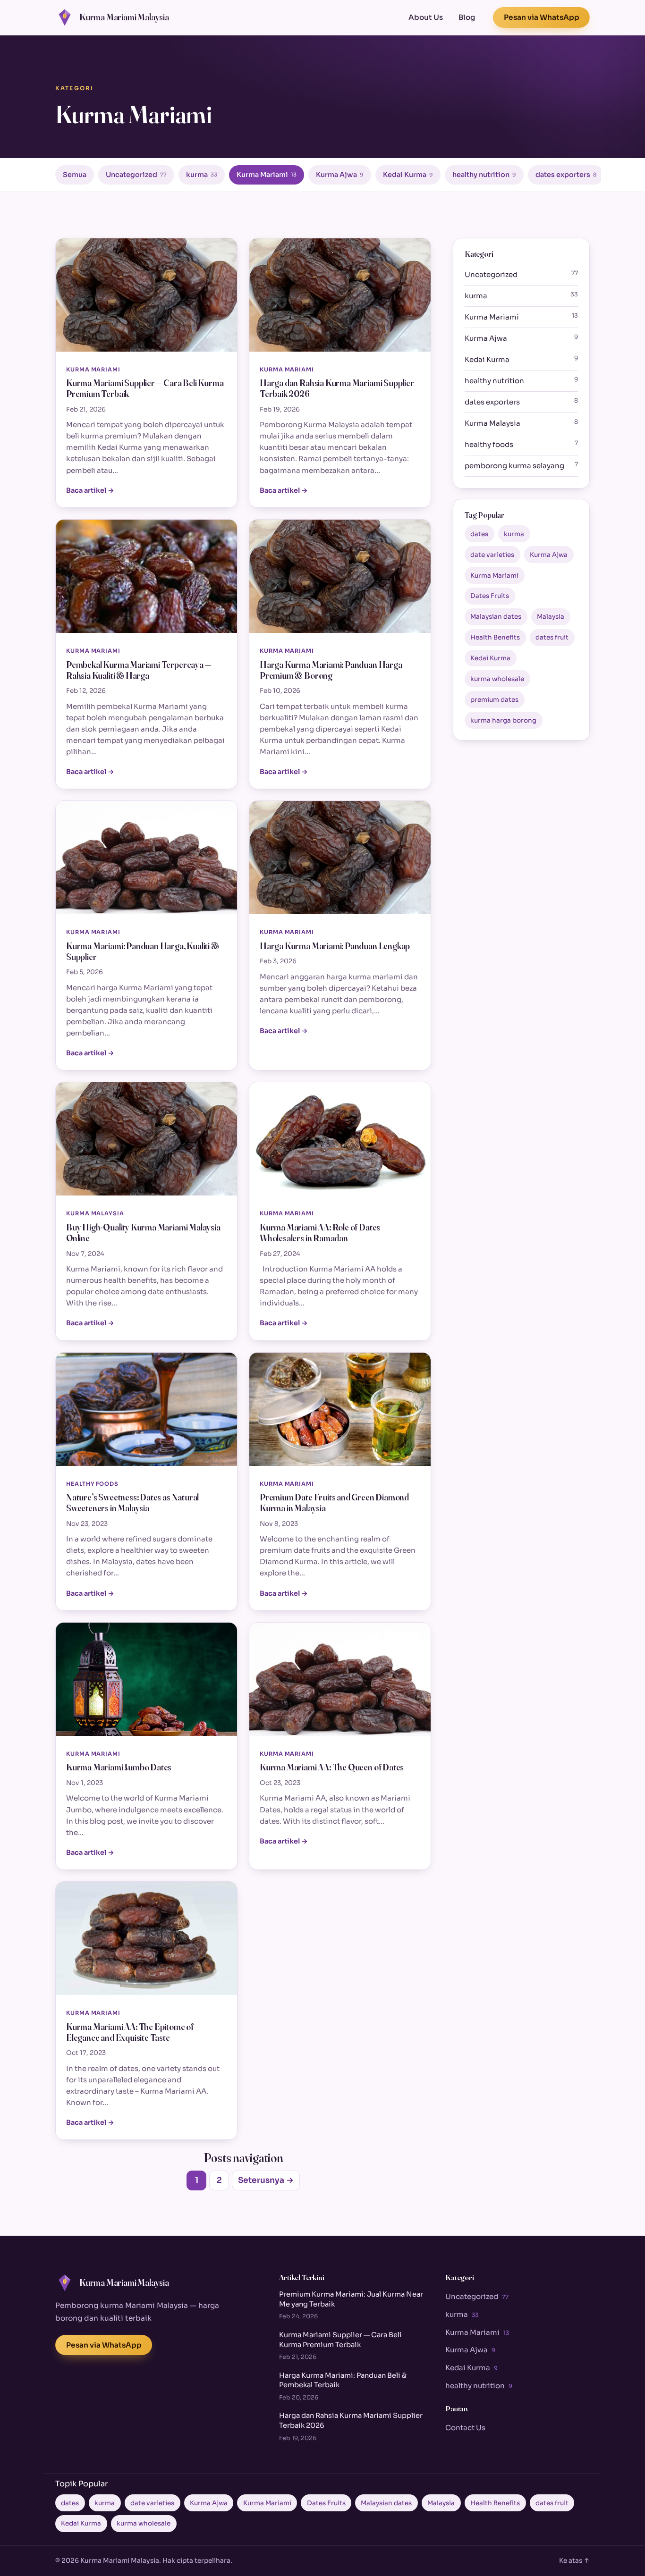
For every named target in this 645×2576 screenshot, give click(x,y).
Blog (467, 17)
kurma (202, 175)
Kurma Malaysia (521, 423)
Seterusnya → (266, 2180)
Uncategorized (136, 175)
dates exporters (566, 175)
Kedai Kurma (408, 175)
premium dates (494, 700)
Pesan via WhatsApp (542, 17)
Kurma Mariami (267, 175)
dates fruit (552, 637)
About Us (426, 17)
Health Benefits (495, 637)
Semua (75, 175)
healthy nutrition (484, 175)
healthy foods (521, 444)
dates (479, 534)
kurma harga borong (503, 720)
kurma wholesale (497, 679)
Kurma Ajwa (340, 175)
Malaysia (551, 617)
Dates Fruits (490, 596)
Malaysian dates (496, 617)
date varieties (492, 555)
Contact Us (465, 2428)
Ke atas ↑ (574, 2561)
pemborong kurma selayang (521, 465)
